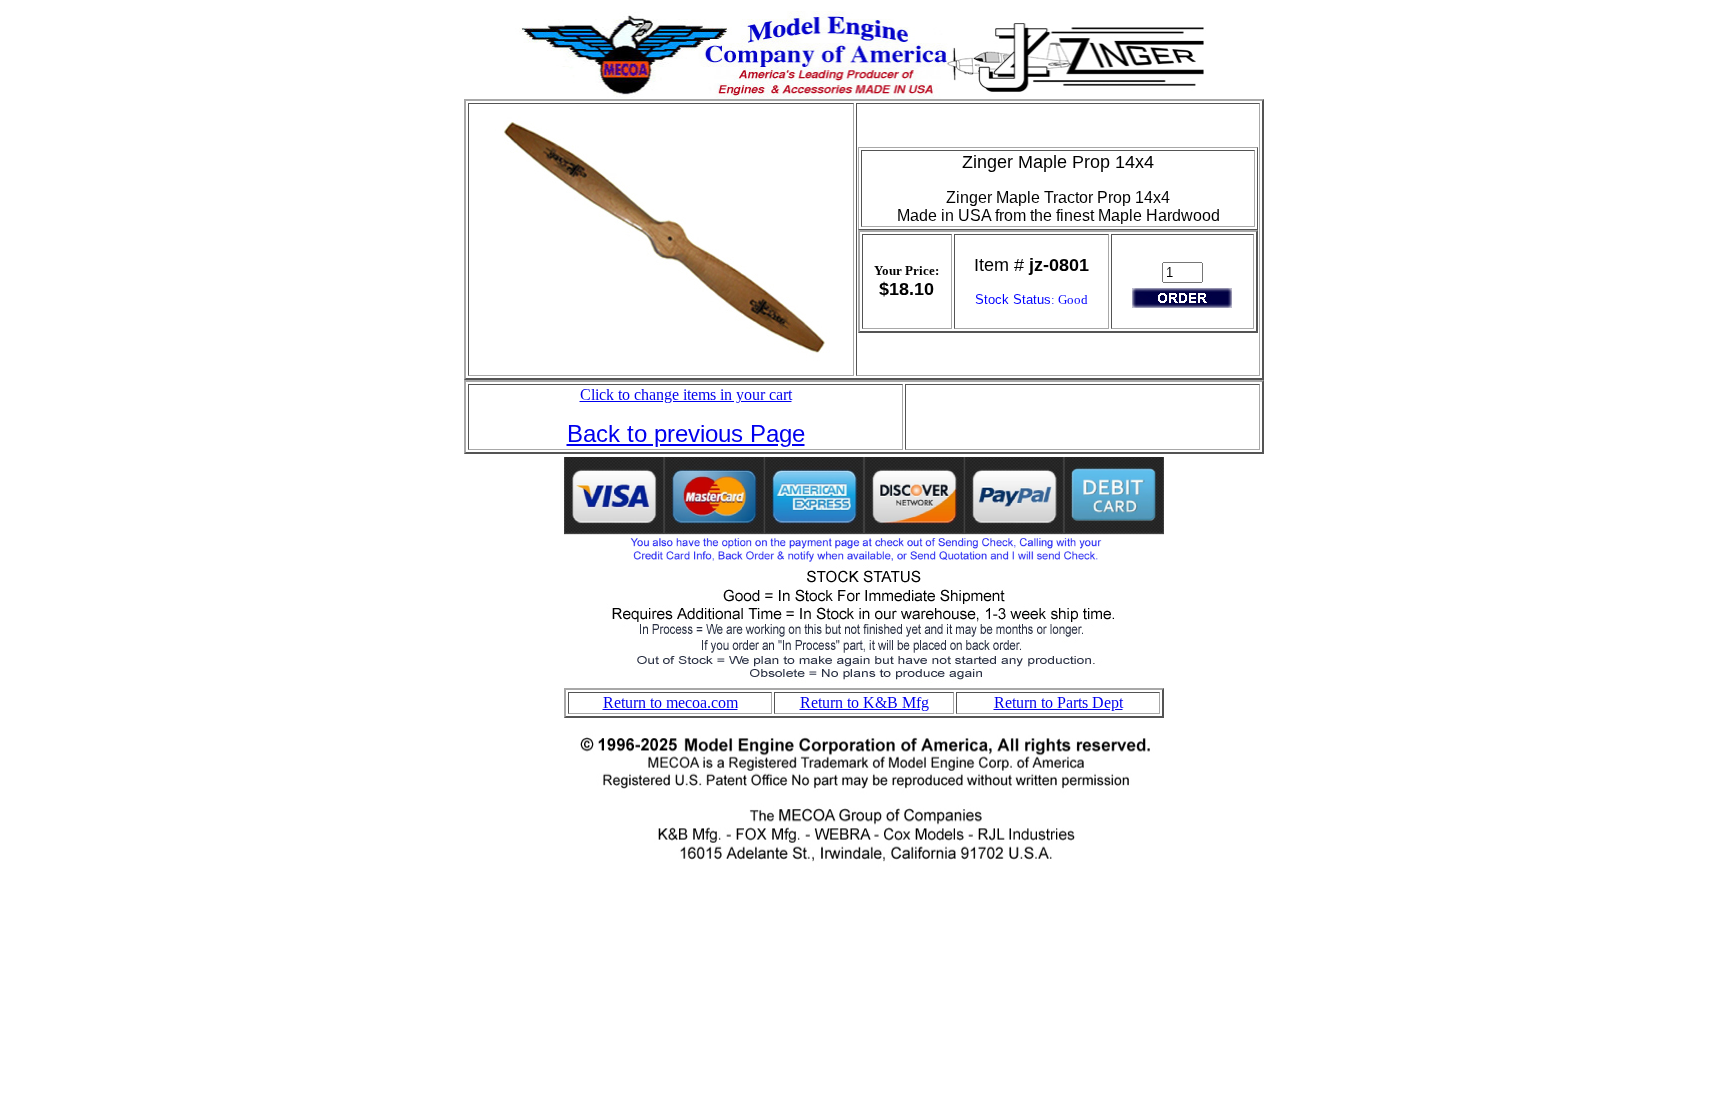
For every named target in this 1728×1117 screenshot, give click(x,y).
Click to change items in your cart (686, 394)
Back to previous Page (686, 433)
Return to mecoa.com (670, 702)
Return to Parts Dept (1058, 702)
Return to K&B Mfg (864, 702)
